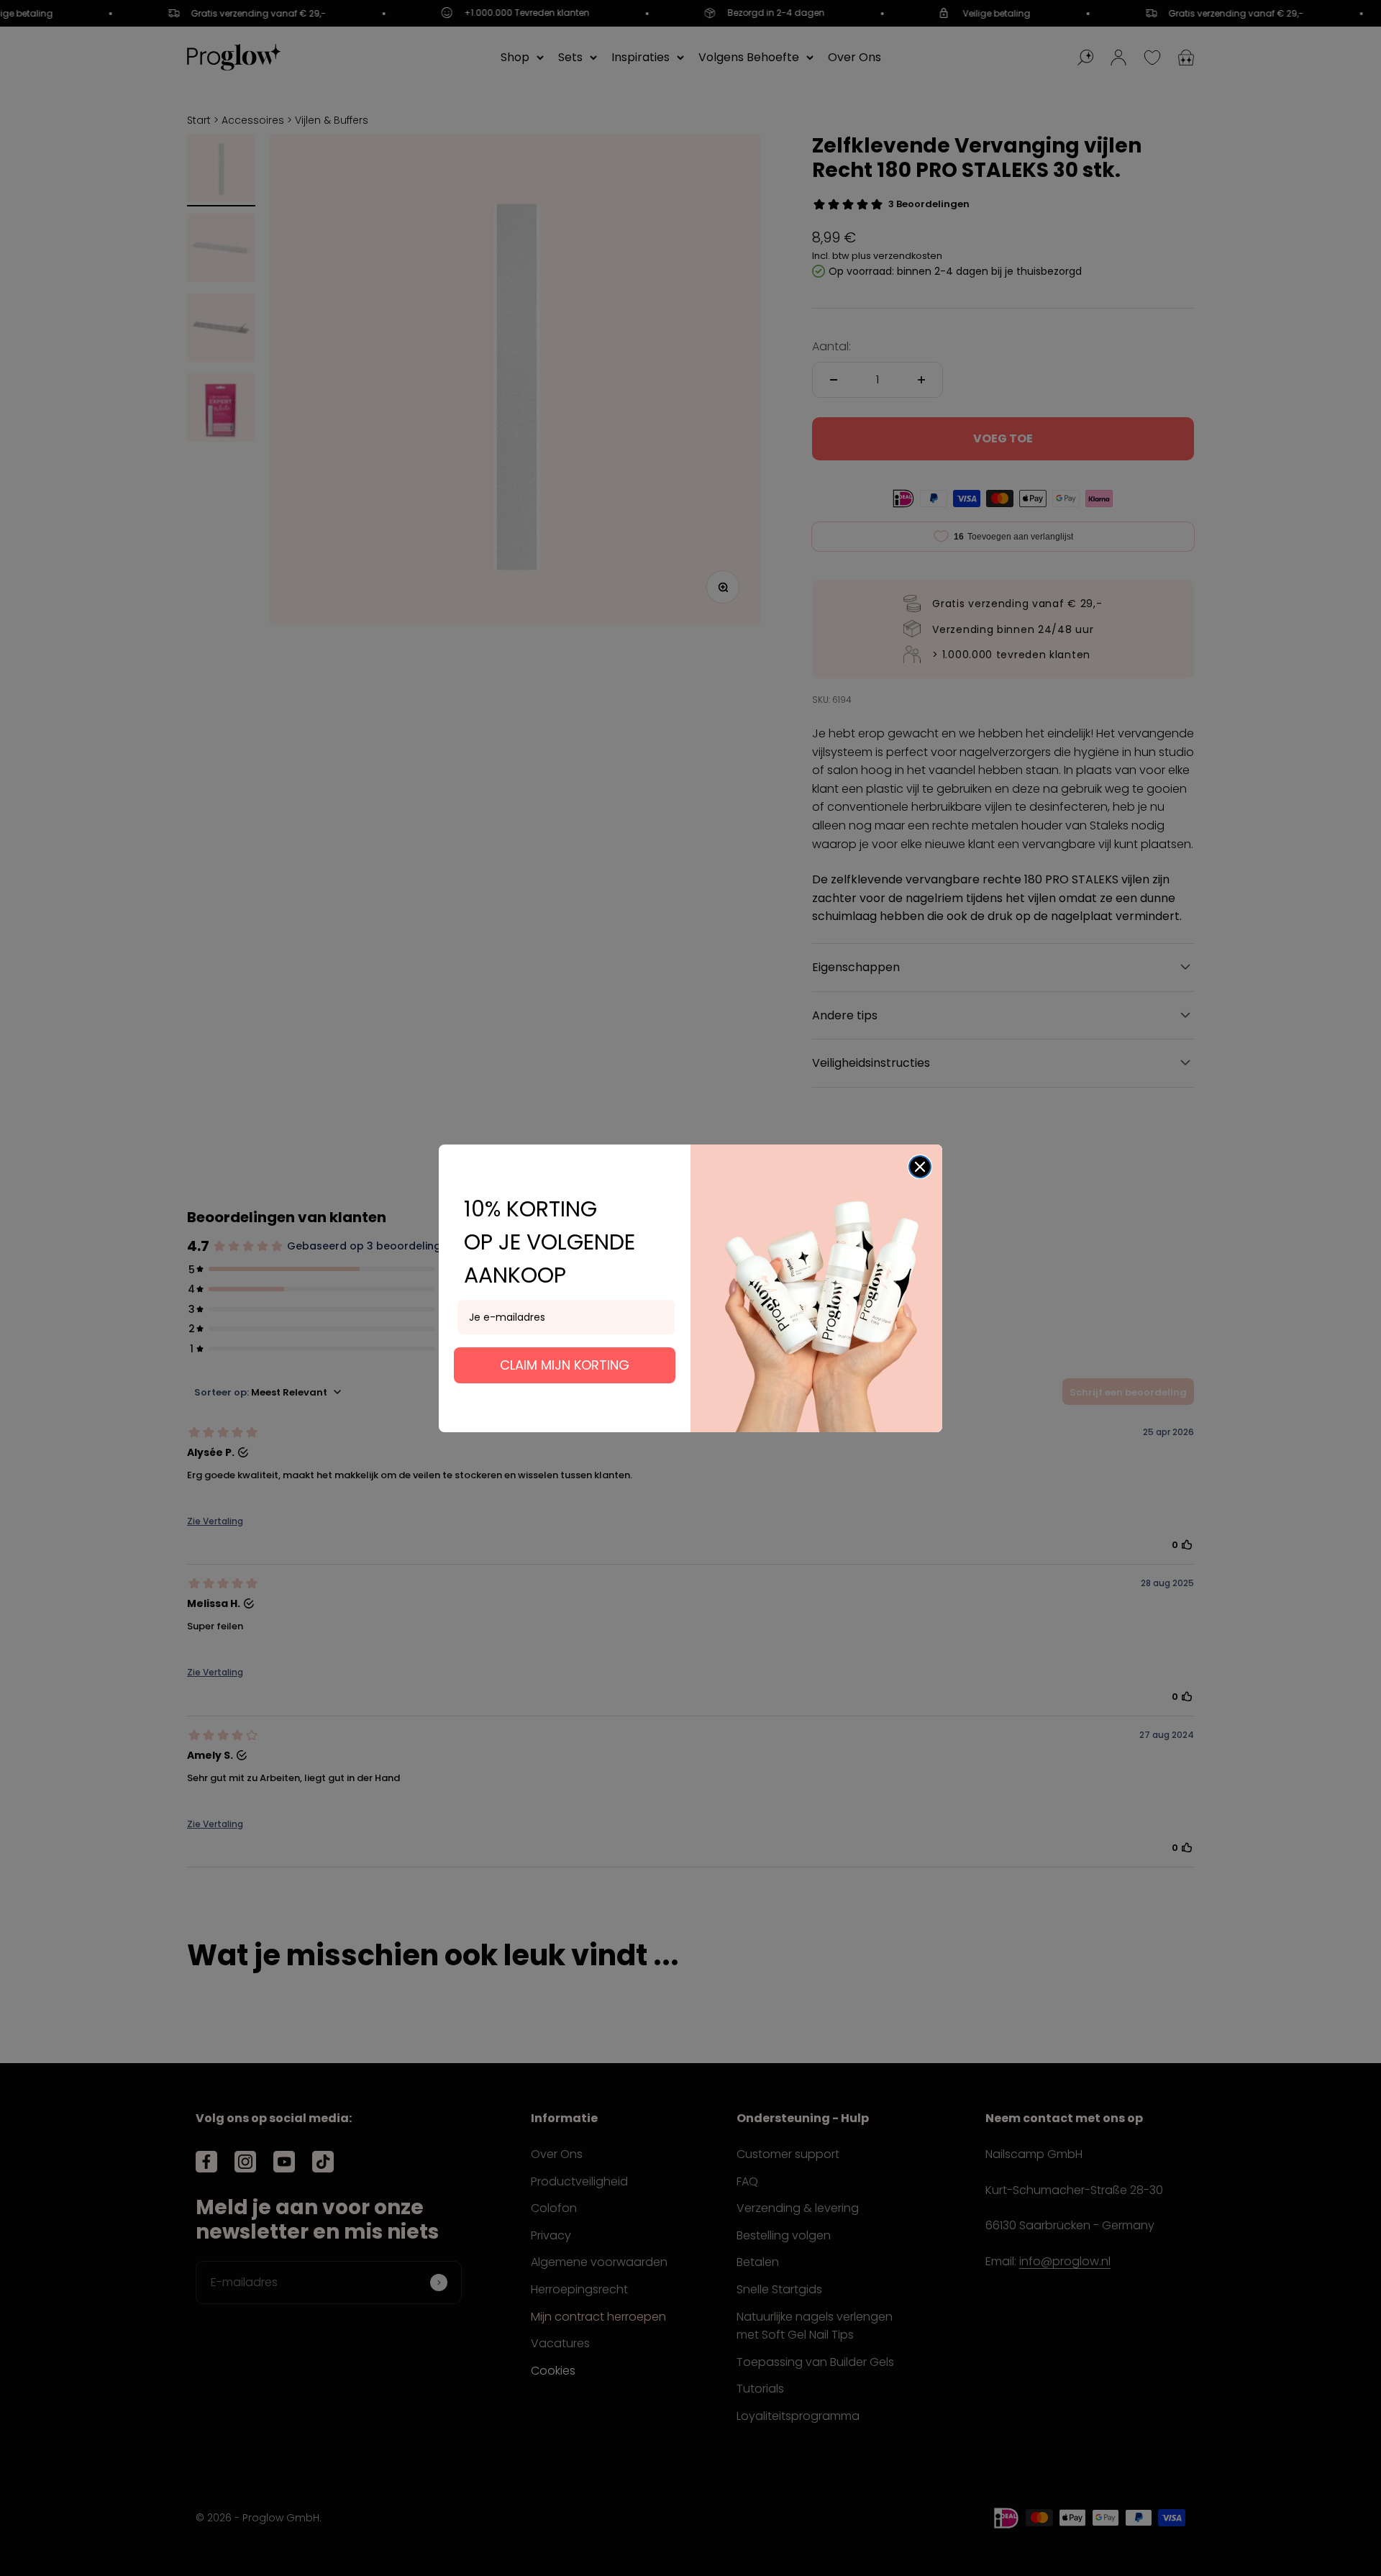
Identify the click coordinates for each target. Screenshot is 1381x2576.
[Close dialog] (920, 1167)
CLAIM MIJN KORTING (565, 1365)
